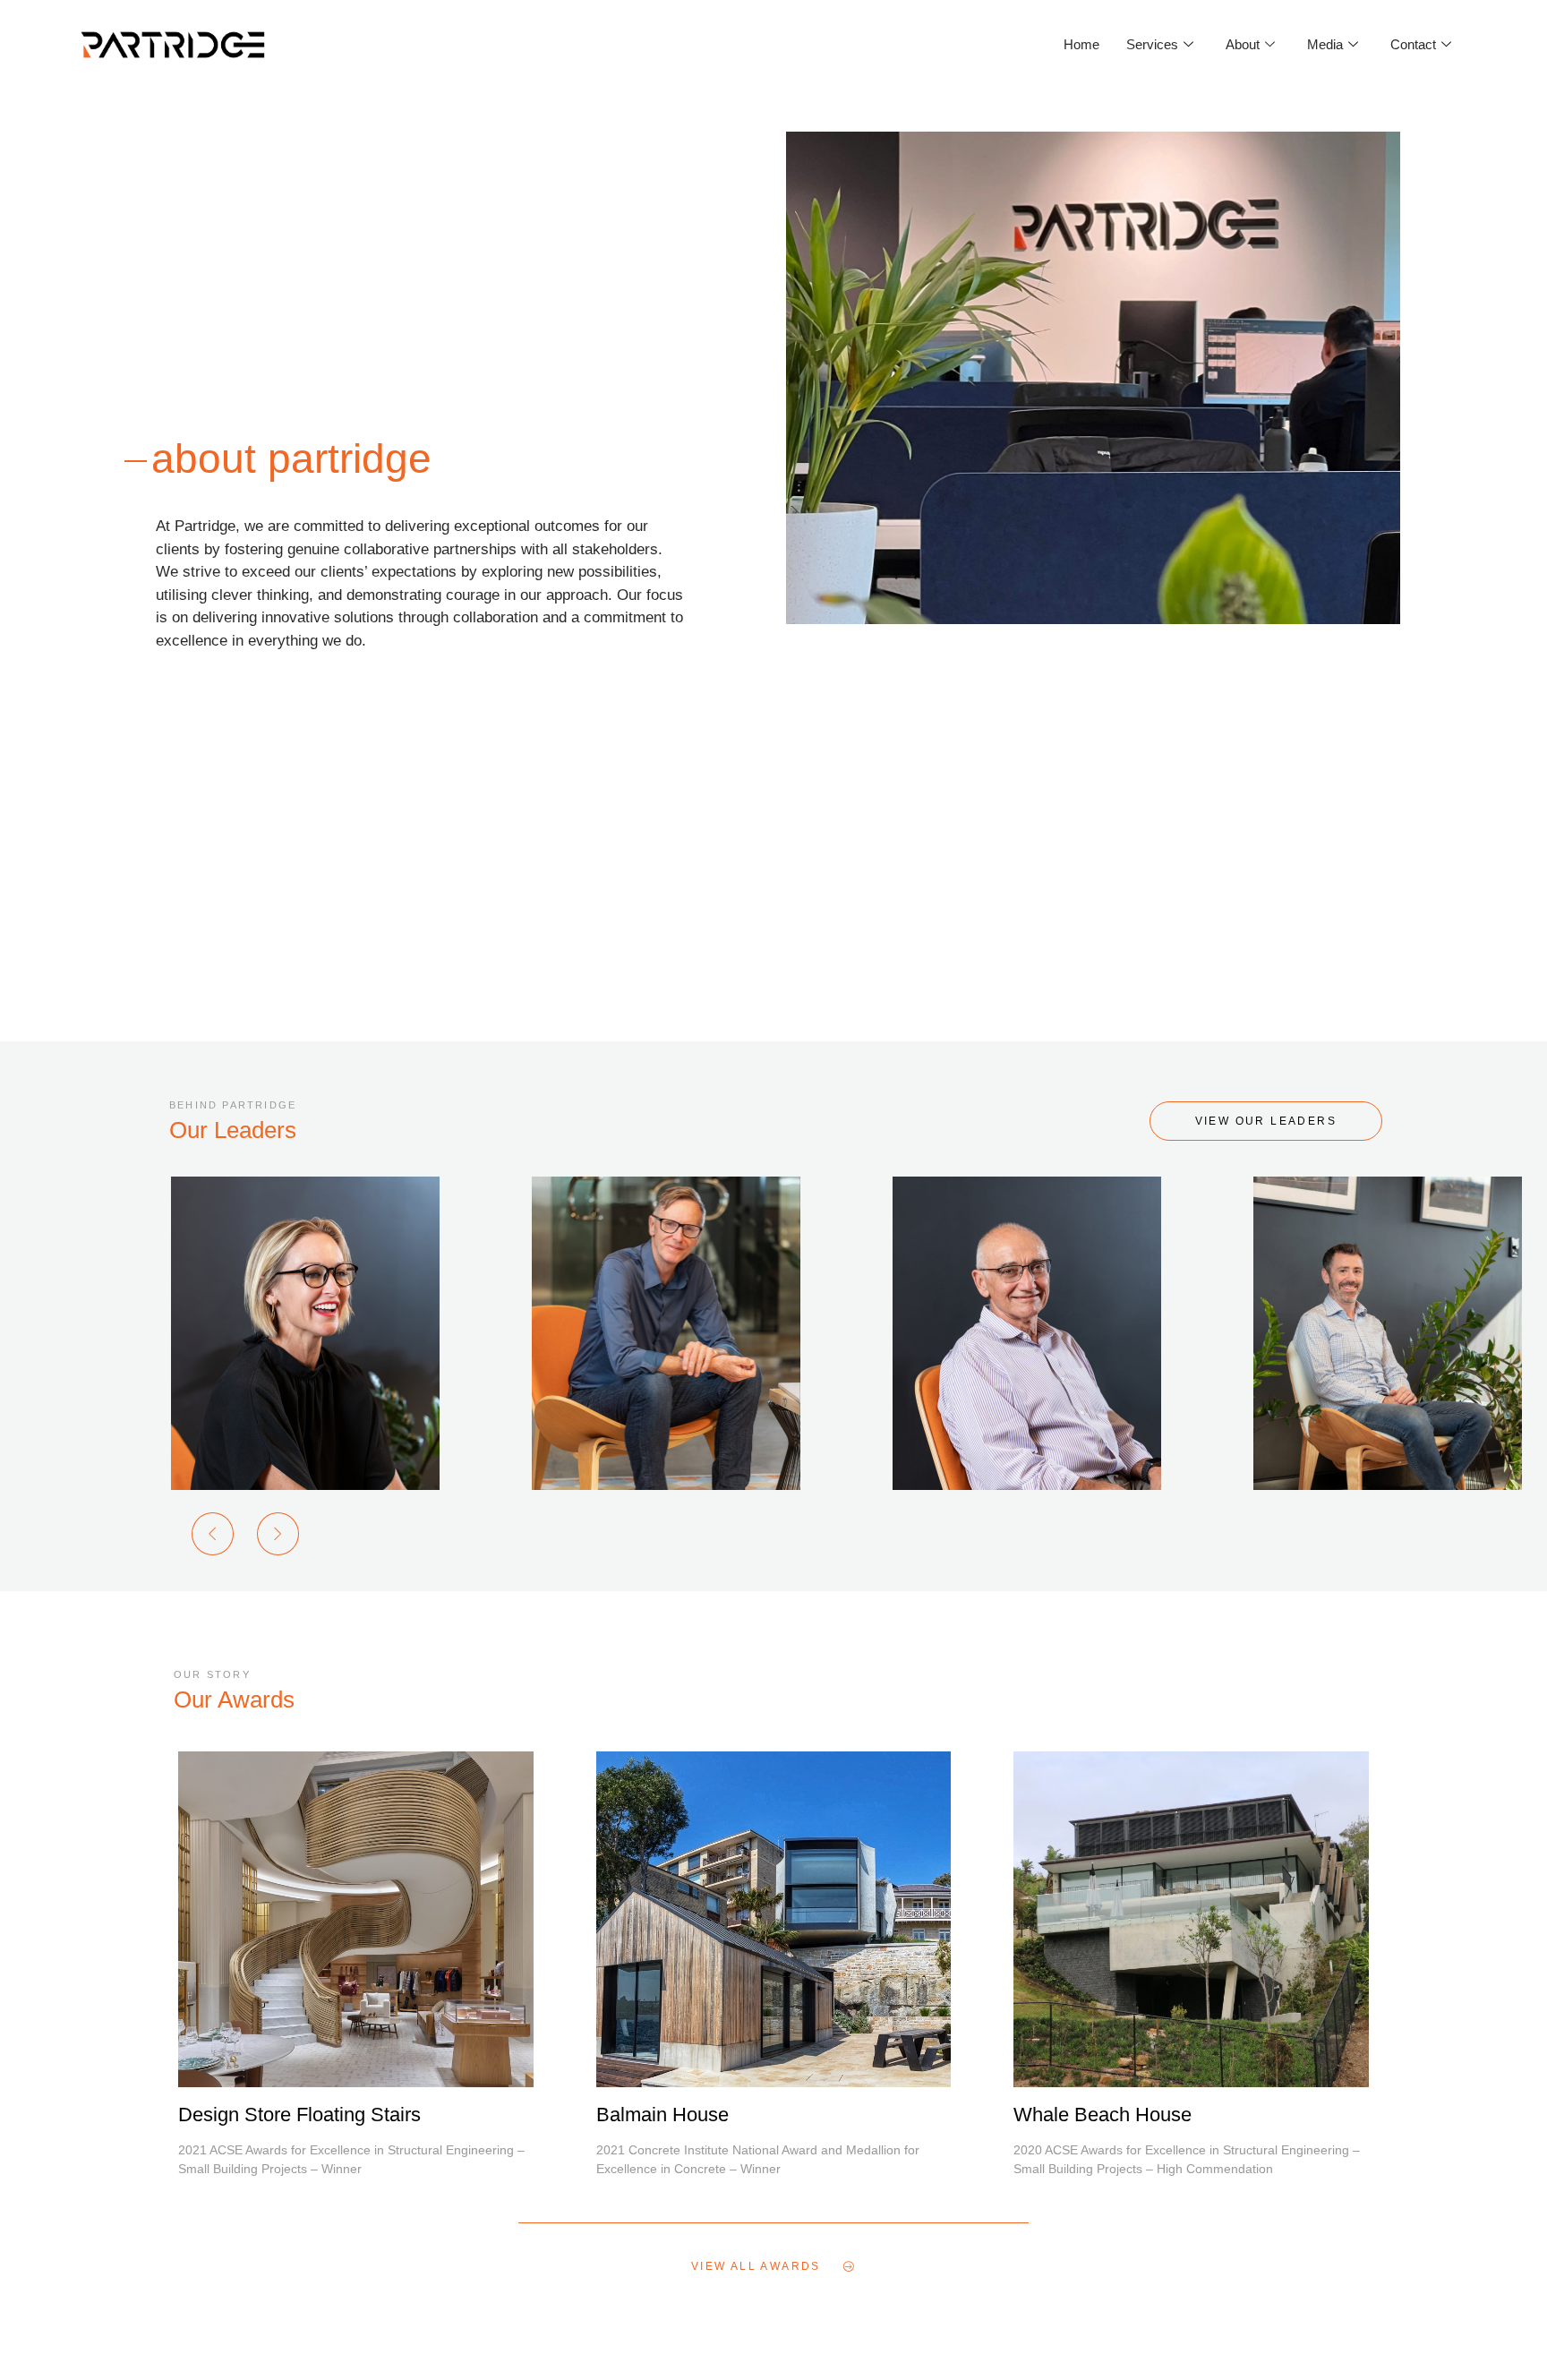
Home (1081, 44)
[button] (213, 1534)
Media (1325, 44)
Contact (1413, 44)
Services (1152, 44)
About (1243, 44)
